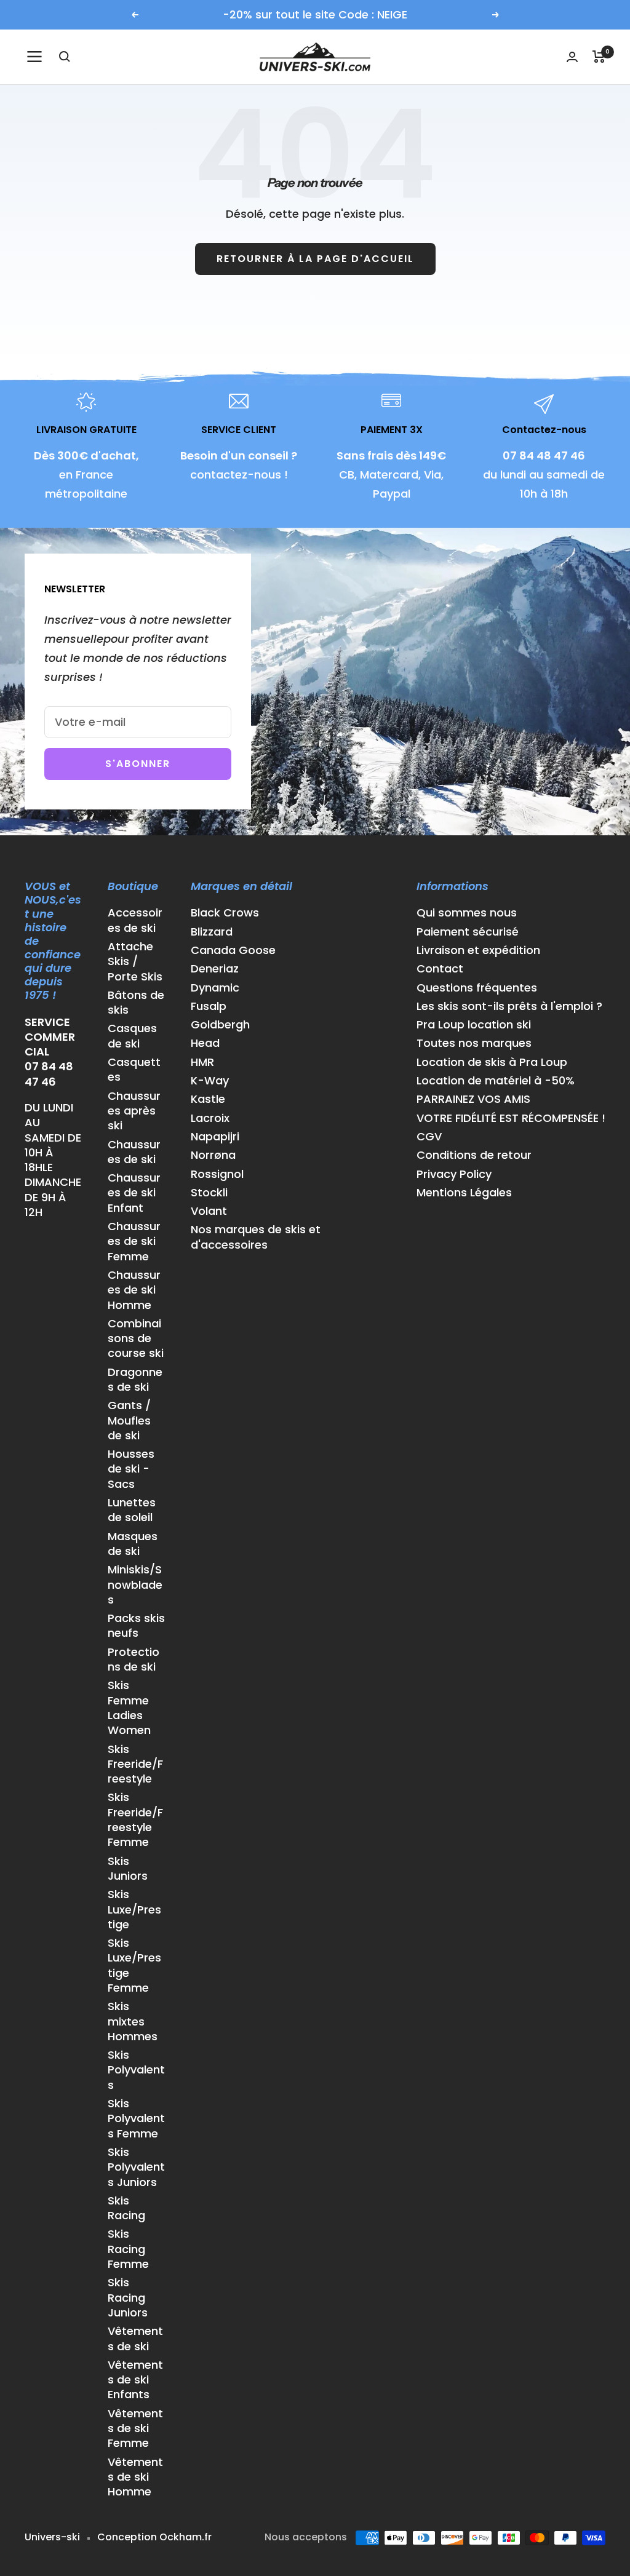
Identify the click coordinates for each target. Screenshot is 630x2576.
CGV (429, 1137)
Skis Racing (126, 2208)
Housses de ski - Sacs (131, 1469)
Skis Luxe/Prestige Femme (134, 1966)
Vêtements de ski (135, 2339)
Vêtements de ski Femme (135, 2429)
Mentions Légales (464, 1193)
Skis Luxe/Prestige (134, 1910)
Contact (440, 969)
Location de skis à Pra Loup (492, 1062)
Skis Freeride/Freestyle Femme (135, 1820)
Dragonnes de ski (135, 1380)
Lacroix (210, 1118)
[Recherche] (65, 57)
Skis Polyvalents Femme (136, 2119)
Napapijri (215, 1137)
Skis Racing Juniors (128, 2298)
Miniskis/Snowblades (135, 1585)
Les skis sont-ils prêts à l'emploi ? (509, 1006)
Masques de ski (133, 1544)
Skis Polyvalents (136, 2070)
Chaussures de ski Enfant (134, 1193)
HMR (202, 1062)
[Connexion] (572, 57)
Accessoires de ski (135, 920)
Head (205, 1043)
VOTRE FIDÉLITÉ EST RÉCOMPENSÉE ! (511, 1118)
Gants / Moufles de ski (129, 1421)
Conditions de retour (474, 1155)
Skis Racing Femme (128, 2249)
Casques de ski (132, 1036)
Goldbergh (220, 1025)
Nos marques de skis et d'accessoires (256, 1237)
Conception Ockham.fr (154, 2537)
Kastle (208, 1099)
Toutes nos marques (474, 1043)
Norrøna (213, 1155)
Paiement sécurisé (468, 932)
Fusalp (209, 1006)
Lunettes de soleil (132, 1510)
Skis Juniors (128, 1869)
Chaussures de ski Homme (134, 1290)
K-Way (210, 1081)
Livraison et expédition (478, 950)
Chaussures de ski (134, 1152)
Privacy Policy (454, 1174)
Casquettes (134, 1070)
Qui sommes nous (467, 913)
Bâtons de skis (136, 1003)
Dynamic (215, 988)
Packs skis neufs (136, 1626)
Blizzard (212, 932)
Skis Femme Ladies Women (129, 1708)
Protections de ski (134, 1660)
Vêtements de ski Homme (135, 2477)
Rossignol (217, 1174)
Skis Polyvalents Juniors (136, 2167)
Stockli (209, 1193)
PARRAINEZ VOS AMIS (473, 1099)
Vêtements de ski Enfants (135, 2380)
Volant (209, 1211)
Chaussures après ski (134, 1111)
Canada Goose (233, 950)
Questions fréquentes (477, 988)
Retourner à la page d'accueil (315, 259)
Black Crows (225, 913)
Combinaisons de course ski (136, 1339)
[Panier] (599, 57)
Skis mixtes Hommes (133, 2021)
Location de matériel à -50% (496, 1081)
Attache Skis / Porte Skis (135, 962)
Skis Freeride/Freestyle (135, 1764)
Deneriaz (215, 969)
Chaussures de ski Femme (134, 1242)
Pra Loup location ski (474, 1025)
